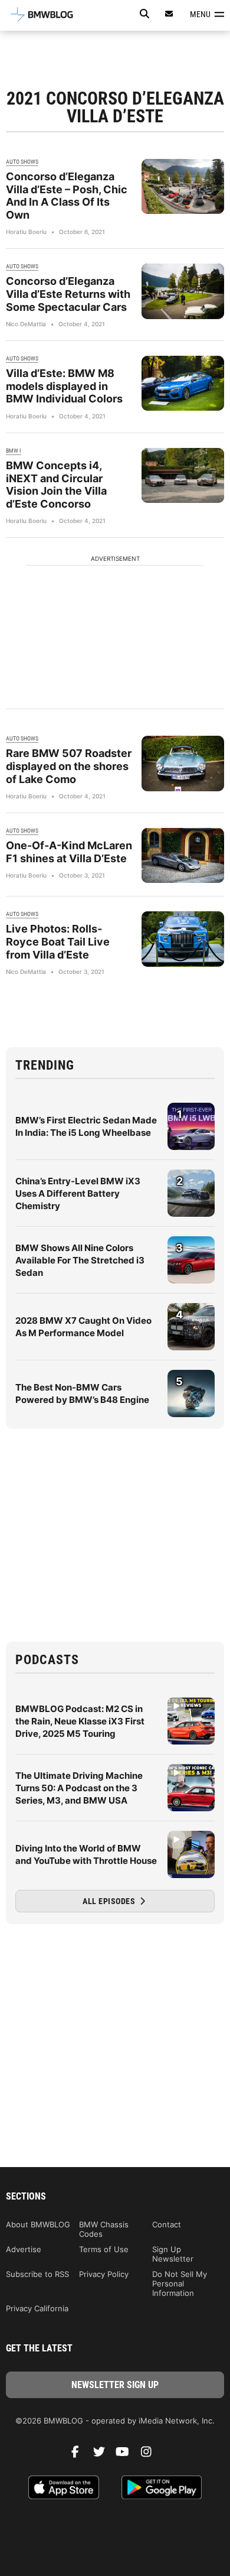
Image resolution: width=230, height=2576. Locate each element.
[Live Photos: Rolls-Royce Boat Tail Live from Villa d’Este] (183, 939)
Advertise (24, 2249)
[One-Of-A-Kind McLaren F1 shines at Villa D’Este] (183, 855)
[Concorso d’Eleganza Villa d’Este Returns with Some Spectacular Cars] (183, 291)
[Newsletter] (169, 14)
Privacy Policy (104, 2274)
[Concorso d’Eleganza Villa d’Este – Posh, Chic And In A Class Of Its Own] (183, 186)
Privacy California (37, 2308)
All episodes (110, 1901)
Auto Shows (22, 162)
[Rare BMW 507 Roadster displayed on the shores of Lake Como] (183, 763)
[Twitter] (103, 2455)
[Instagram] (150, 2455)
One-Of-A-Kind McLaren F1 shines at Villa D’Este (69, 852)
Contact (167, 2224)
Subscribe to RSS (37, 2274)
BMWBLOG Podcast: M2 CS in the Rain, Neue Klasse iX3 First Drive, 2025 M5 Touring (80, 1721)
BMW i (14, 451)
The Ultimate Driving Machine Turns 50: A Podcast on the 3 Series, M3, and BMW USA (79, 1788)
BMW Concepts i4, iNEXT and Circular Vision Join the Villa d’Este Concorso (56, 485)
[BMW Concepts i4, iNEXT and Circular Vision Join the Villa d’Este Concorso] (183, 475)
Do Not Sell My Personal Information (180, 2283)
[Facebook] (80, 2455)
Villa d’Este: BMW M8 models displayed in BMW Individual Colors (64, 386)
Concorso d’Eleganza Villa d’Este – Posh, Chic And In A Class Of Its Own (67, 196)
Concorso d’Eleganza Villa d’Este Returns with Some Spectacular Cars (68, 294)
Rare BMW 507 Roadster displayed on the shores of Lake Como (69, 766)
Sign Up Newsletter (173, 2254)
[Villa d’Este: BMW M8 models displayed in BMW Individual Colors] (183, 383)
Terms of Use (104, 2249)
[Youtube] (127, 2455)
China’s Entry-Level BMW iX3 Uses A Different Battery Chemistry (78, 1193)
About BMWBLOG (38, 2224)
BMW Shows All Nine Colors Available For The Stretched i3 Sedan (80, 1260)
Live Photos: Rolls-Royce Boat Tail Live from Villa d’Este (58, 941)
